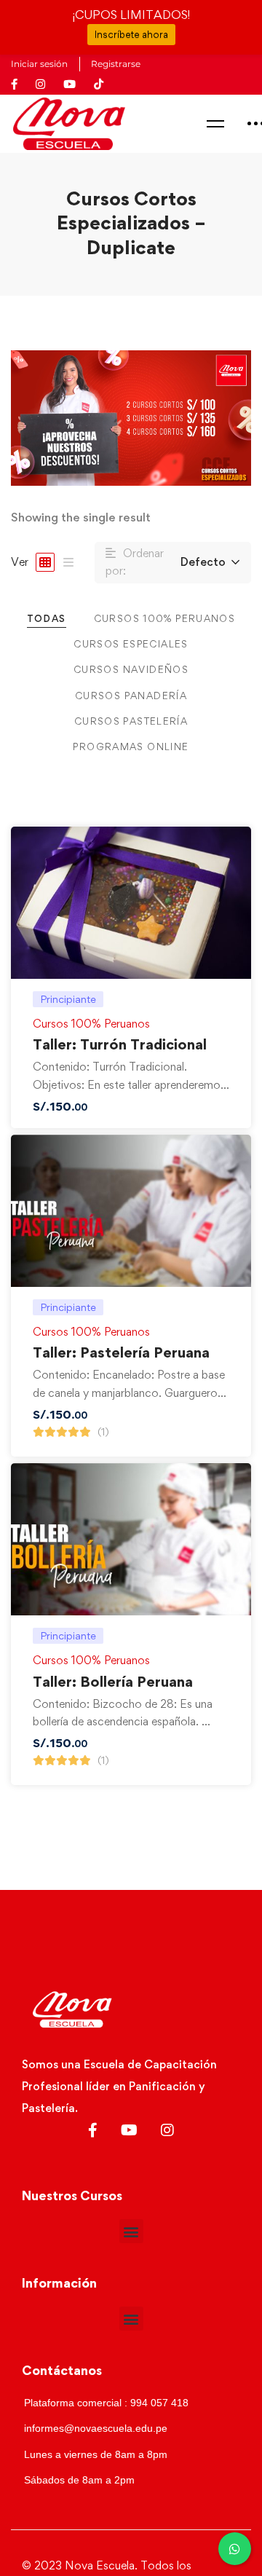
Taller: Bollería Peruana (113, 1682)
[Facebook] (93, 2130)
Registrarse (116, 64)
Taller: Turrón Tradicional (120, 1044)
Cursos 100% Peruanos (91, 1024)
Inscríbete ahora (131, 34)
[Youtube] (129, 2130)
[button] (131, 2231)
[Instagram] (167, 2130)
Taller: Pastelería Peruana (121, 1352)
